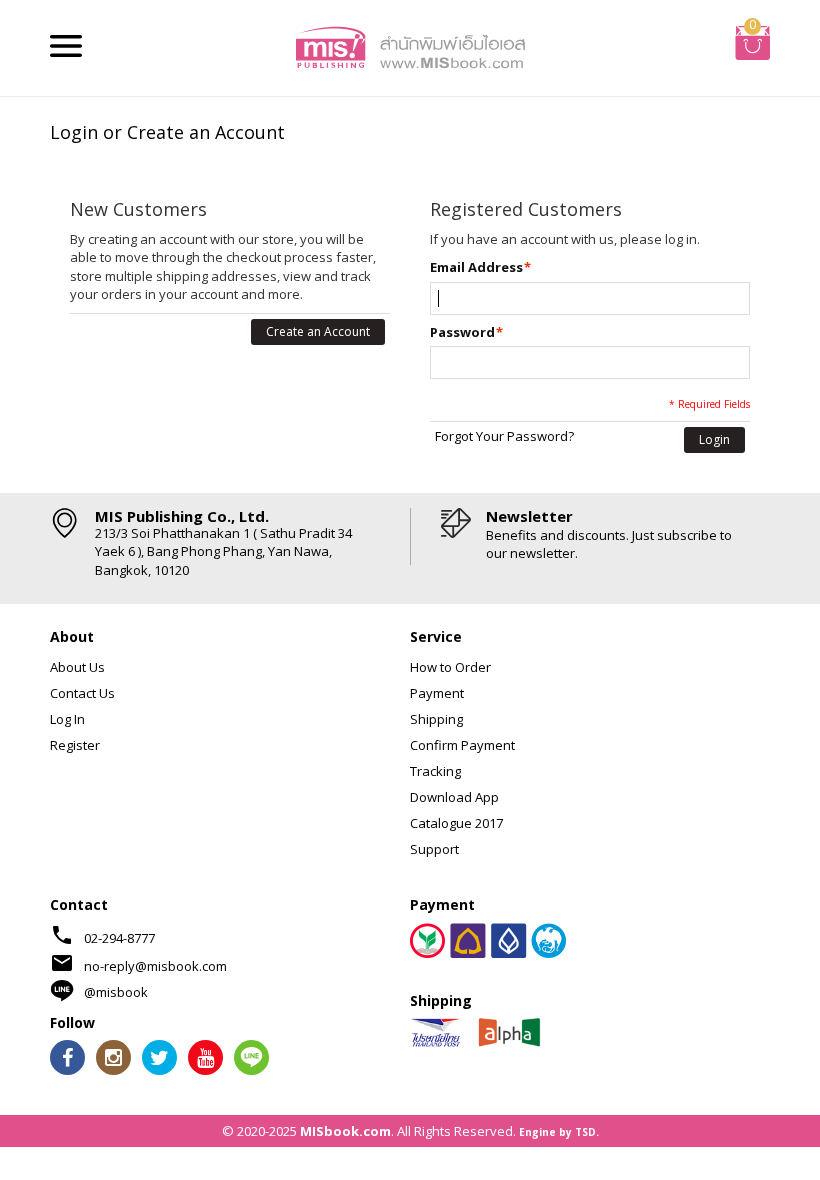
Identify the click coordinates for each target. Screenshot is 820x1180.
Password (462, 332)
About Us (77, 667)
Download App (454, 797)
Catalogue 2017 (456, 823)
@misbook (116, 992)
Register (75, 745)
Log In (67, 719)
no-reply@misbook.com (155, 966)
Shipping (436, 719)
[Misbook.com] (410, 46)
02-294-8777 (119, 938)
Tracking (435, 771)
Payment (437, 693)
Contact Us (82, 693)
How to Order (450, 667)
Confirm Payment (462, 745)
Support (434, 849)
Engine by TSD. (559, 1132)
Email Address (476, 267)
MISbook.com (345, 1131)
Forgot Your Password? (504, 436)
